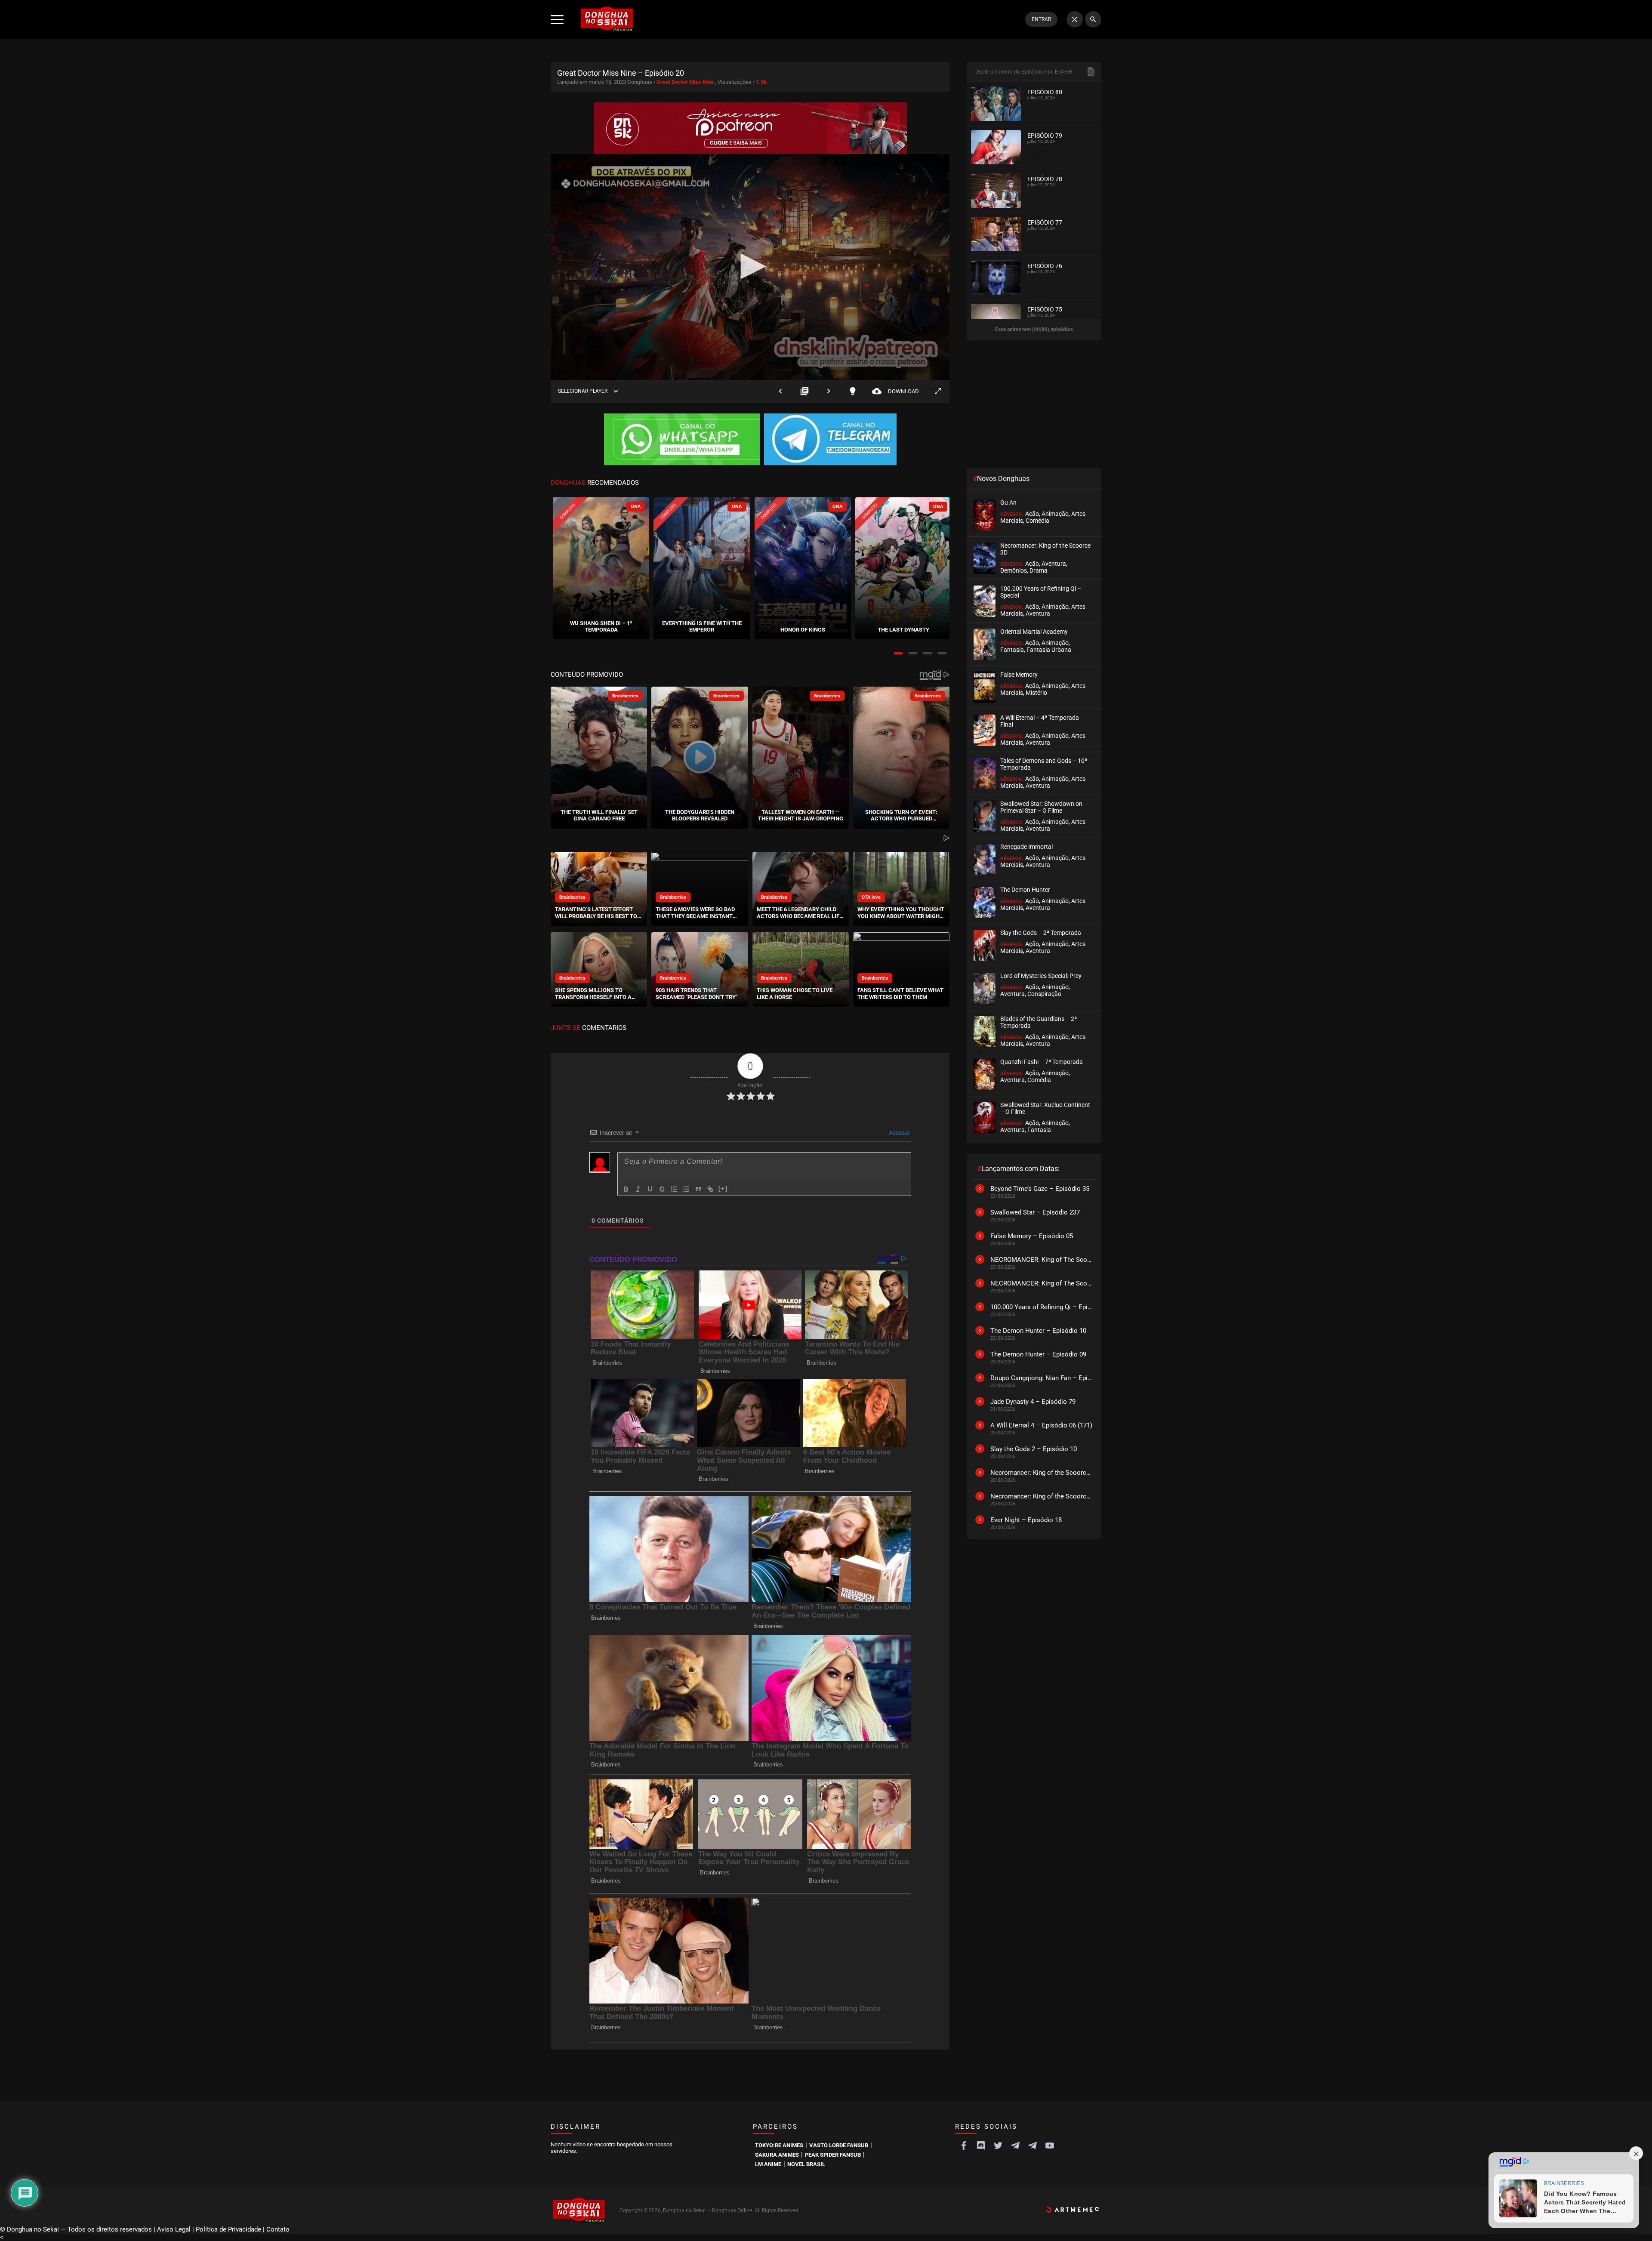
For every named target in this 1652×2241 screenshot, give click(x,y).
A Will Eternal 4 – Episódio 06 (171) (1041, 1425)
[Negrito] (626, 1189)
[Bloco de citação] (698, 1189)
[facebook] (964, 2145)
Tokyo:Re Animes (779, 2145)
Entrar (1041, 19)
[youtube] (1050, 2145)
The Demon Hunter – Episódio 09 (1038, 1354)
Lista (804, 391)
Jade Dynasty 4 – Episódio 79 (1033, 1402)
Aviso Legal (174, 2229)
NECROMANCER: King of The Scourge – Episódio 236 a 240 (1042, 1283)
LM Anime (768, 2164)
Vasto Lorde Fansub (839, 2145)
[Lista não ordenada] (686, 1189)
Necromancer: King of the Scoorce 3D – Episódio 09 (1042, 1473)
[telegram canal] (1015, 2145)
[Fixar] (662, 1189)
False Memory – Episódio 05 (1032, 1236)
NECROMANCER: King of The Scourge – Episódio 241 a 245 (1042, 1260)
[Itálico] (638, 1189)
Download (895, 391)
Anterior (780, 391)
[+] (723, 1188)
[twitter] (998, 2145)
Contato (278, 2229)
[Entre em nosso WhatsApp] (682, 440)
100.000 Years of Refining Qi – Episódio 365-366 (1042, 1307)
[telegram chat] (1032, 2145)
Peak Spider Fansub (833, 2155)
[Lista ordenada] (674, 1189)
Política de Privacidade (228, 2229)
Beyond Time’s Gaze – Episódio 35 (1040, 1189)
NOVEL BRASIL (806, 2164)
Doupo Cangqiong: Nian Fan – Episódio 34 (1042, 1378)
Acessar (899, 1133)
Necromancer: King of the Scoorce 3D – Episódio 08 (1042, 1496)
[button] (898, 653)
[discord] (981, 2145)
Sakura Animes (777, 2155)
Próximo (829, 391)
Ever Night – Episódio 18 (1026, 1520)
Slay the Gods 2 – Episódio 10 (1034, 1449)
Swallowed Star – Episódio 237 (1035, 1212)
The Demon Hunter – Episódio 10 (1038, 1331)
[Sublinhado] (650, 1189)
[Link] (710, 1189)
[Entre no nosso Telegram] (830, 440)
